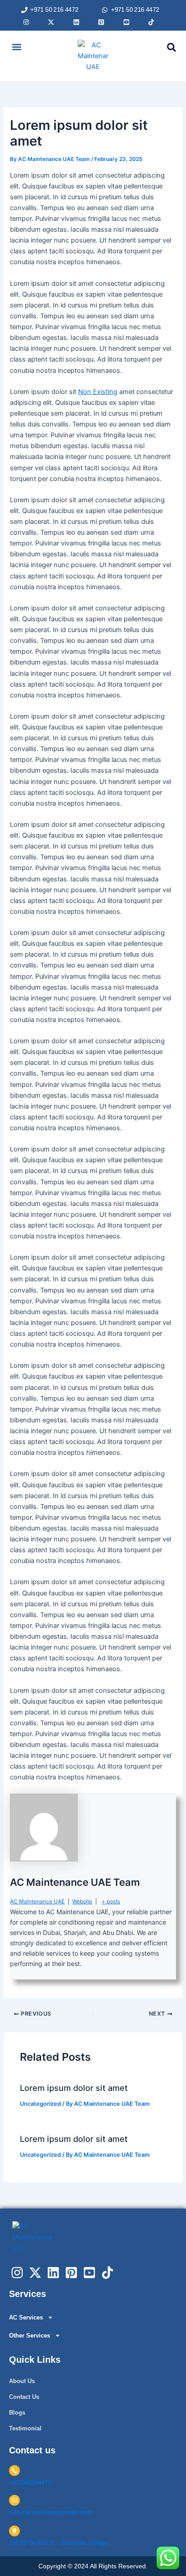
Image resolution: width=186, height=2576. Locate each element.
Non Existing (98, 392)
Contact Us (24, 2397)
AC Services (26, 2317)
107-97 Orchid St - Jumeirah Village (58, 2543)
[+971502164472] (14, 2471)
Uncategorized (40, 2104)
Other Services (30, 2335)
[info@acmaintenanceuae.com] (14, 2500)
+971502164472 (30, 2482)
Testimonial (25, 2428)
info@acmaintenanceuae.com (50, 2512)
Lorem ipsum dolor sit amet (74, 2088)
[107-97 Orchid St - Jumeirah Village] (14, 2531)
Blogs (17, 2413)
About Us (22, 2381)
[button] (16, 47)
